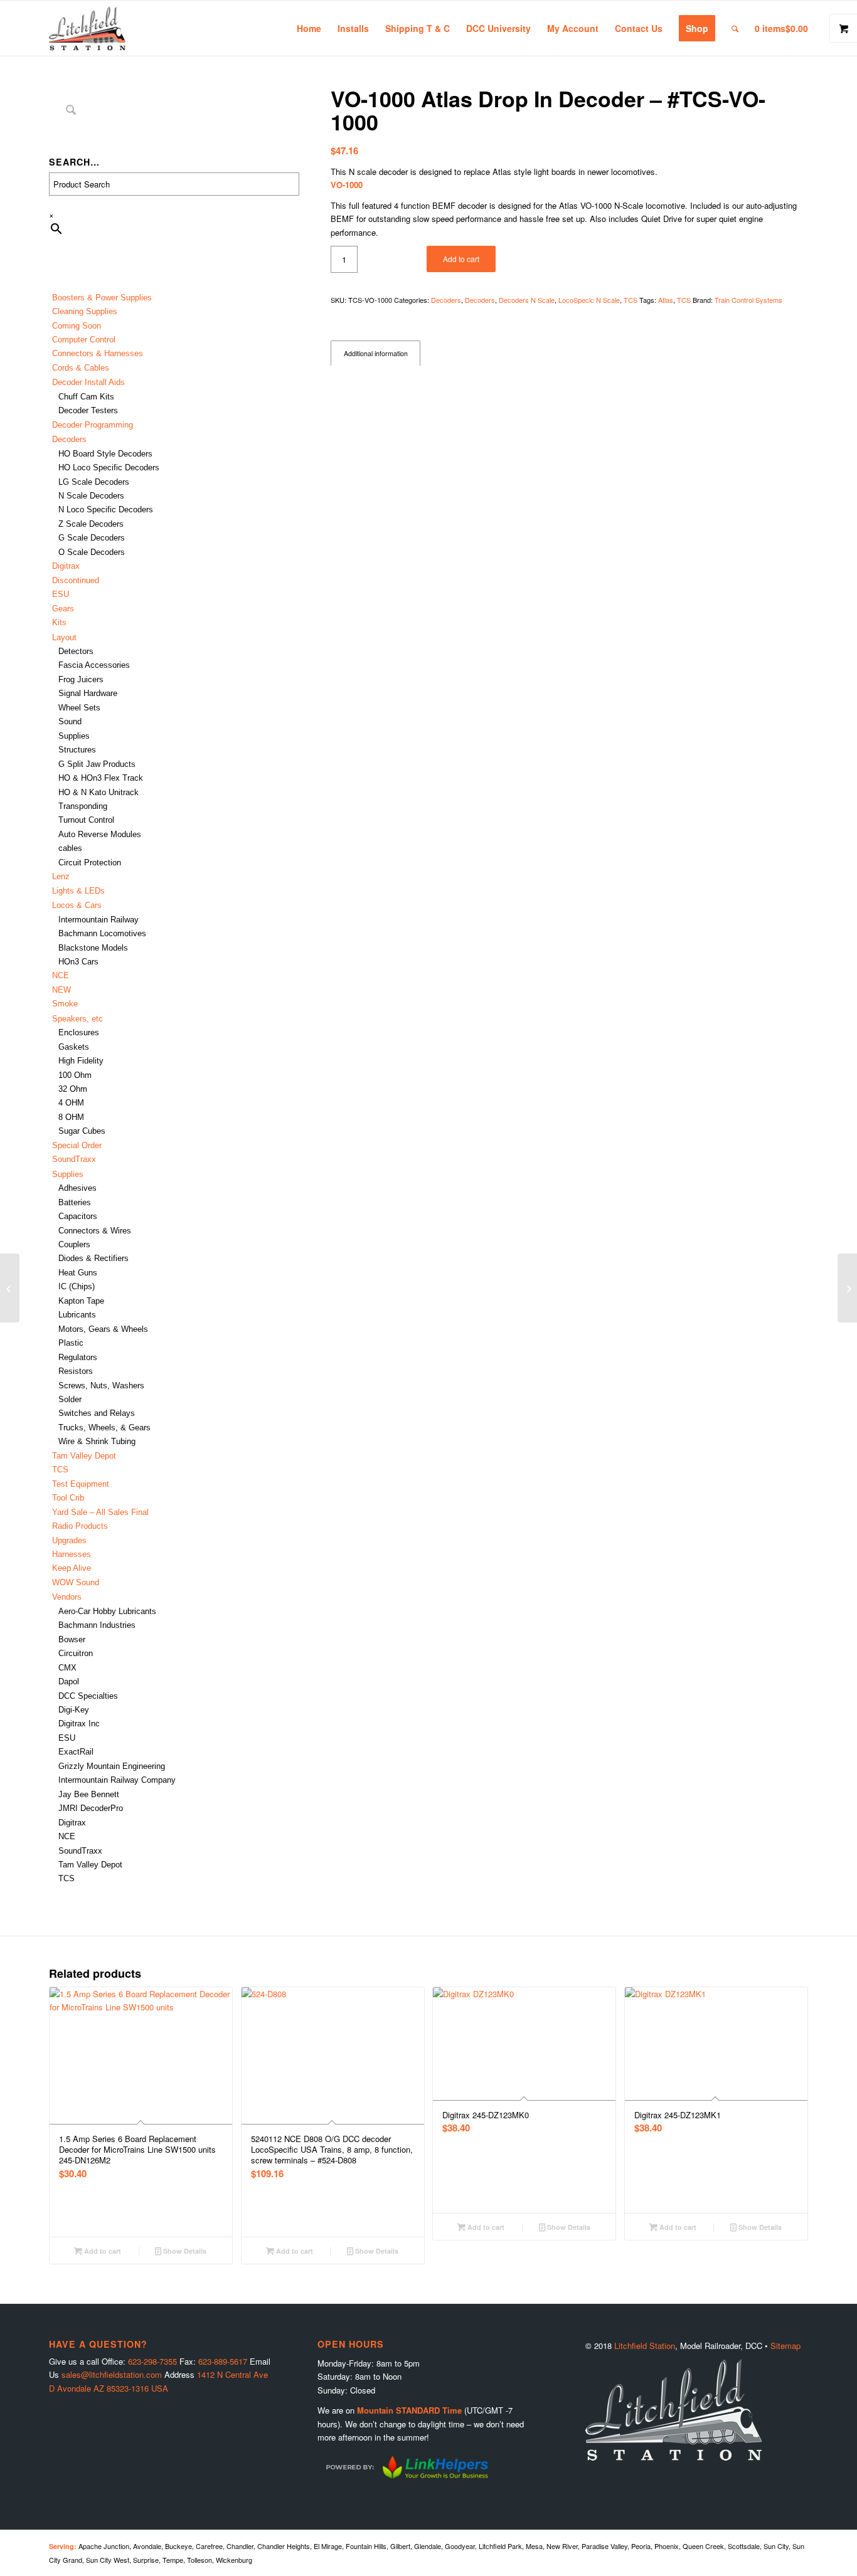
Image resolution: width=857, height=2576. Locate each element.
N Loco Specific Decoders (106, 509)
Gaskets (74, 1047)
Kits (59, 622)
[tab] (375, 353)
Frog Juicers (81, 679)
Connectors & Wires (95, 1231)
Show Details (184, 2251)
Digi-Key (74, 1710)
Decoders (446, 300)
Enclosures (79, 1032)
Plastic (71, 1343)
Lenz (61, 876)
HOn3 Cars (78, 962)
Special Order (77, 1145)
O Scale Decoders (92, 552)
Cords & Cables (81, 368)
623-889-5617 (223, 2361)
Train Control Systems (748, 300)
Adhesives (77, 1188)
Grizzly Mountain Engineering (112, 1766)
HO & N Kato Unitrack (98, 792)
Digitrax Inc (79, 1723)
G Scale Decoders (92, 538)
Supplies (74, 736)
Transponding (83, 806)
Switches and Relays (97, 1413)
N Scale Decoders (91, 496)
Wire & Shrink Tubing (97, 1441)
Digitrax (66, 566)
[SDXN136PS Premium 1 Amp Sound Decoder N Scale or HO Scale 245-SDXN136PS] (10, 1288)
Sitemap (785, 2346)
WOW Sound (76, 1582)
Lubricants (77, 1315)
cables (70, 848)
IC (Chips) (77, 1286)
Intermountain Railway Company (117, 1780)
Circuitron (76, 1653)
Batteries (75, 1202)
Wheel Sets (79, 708)
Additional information (376, 353)
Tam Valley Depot (84, 1456)
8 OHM (71, 1117)
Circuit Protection (90, 863)
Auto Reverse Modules (100, 834)
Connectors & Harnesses (98, 353)
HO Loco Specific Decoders (109, 467)
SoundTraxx (74, 1159)
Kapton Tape (81, 1301)
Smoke (65, 1004)
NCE (61, 975)
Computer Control (84, 340)
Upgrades (69, 1540)
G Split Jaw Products (97, 764)
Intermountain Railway (98, 920)
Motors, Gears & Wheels (103, 1329)
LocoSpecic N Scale (589, 300)
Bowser (72, 1639)
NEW (61, 990)
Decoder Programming (93, 425)
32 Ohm (73, 1089)
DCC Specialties (88, 1696)
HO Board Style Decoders (105, 454)
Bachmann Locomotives (102, 933)
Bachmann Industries (97, 1625)
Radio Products (80, 1526)
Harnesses (72, 1554)
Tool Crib (68, 1498)
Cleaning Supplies (85, 311)
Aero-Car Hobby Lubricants (107, 1611)
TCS (60, 1470)
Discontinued (76, 580)
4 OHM (71, 1103)
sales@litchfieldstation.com (112, 2374)
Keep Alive (72, 1568)
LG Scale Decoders (94, 482)
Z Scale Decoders (91, 524)
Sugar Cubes (82, 1131)
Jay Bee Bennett (89, 1794)
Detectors (76, 651)
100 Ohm (75, 1075)
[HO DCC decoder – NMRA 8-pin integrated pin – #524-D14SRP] (847, 1288)
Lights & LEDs (78, 891)
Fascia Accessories (94, 665)
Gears (63, 609)
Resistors (76, 1371)
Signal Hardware (88, 693)
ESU (61, 594)
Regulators (78, 1357)
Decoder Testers (88, 410)
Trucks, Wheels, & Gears (104, 1428)
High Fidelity (81, 1061)
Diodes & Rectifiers (93, 1258)
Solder (70, 1399)
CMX (67, 1668)
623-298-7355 (152, 2361)
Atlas (666, 300)
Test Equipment (81, 1484)
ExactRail (76, 1752)
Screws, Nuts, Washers (101, 1386)
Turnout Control (86, 820)
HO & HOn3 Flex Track (101, 778)
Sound (70, 721)
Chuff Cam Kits (86, 397)
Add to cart (461, 259)
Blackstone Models (93, 948)
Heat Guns (78, 1273)
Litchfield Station (645, 2346)
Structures (77, 750)
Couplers (74, 1244)
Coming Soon (77, 326)
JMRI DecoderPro (91, 1808)
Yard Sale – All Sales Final (100, 1512)
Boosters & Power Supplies (102, 298)
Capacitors (78, 1216)
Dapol (69, 1681)
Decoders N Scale (527, 300)
